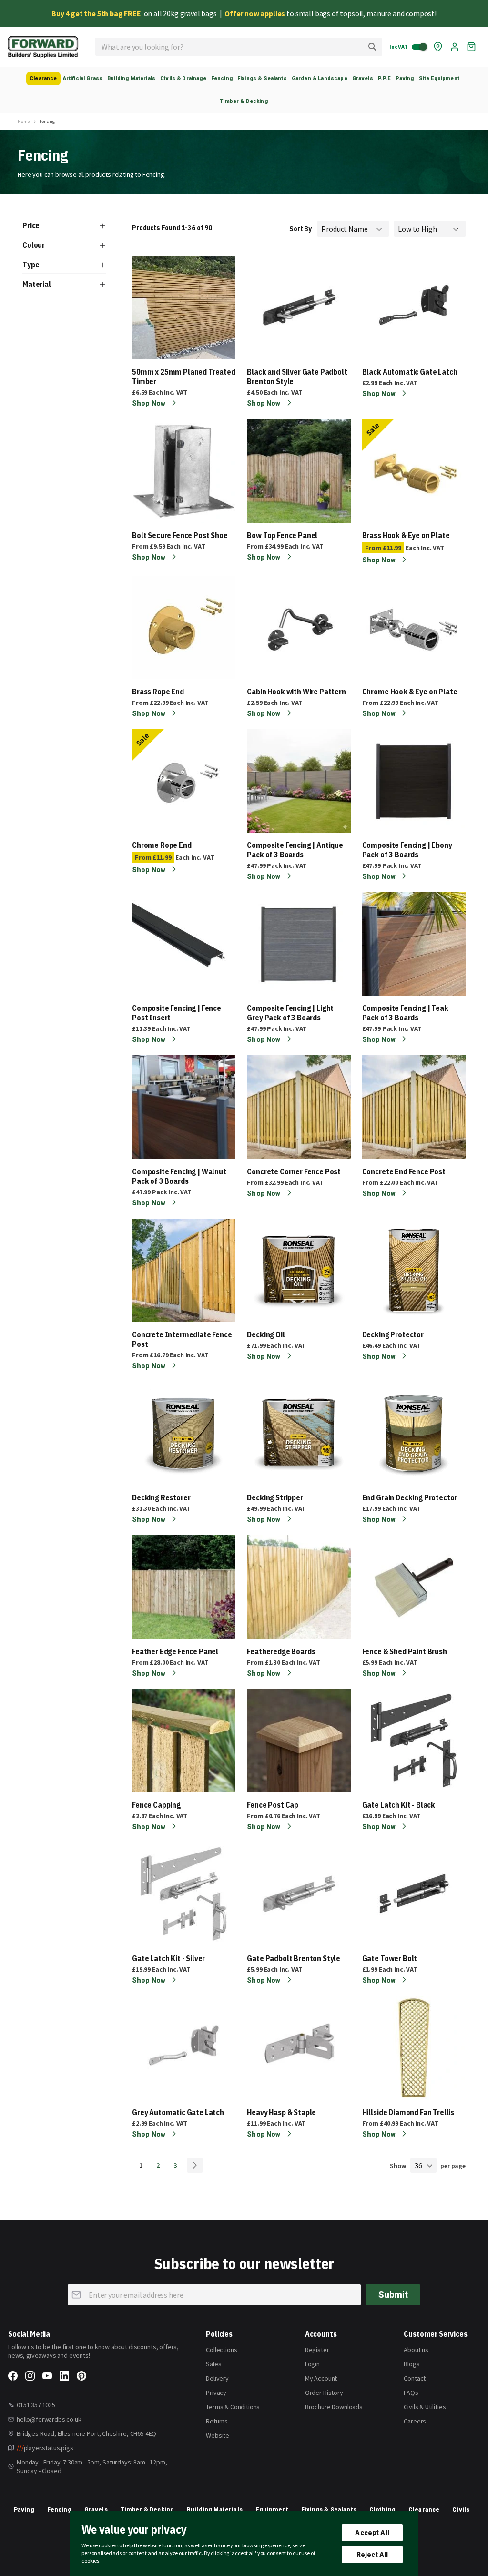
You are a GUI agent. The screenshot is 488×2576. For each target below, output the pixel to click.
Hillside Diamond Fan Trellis (408, 2112)
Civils (461, 2510)
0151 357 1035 (36, 2405)
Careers (415, 2421)
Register (317, 2350)
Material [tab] (37, 284)
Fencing (59, 2510)
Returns (217, 2421)
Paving (24, 2510)
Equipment (272, 2510)
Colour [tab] (34, 245)
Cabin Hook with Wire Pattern (296, 692)
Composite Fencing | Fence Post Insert (177, 1013)
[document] (244, 2544)
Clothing (382, 2510)
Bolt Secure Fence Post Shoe (180, 535)
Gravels (96, 2510)
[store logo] (43, 47)
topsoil (351, 13)
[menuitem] (43, 79)
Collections (221, 2350)
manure (379, 13)
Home (23, 122)
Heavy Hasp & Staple (281, 2112)
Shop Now (149, 403)
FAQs (411, 2393)
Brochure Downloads (334, 2407)
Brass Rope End (158, 692)
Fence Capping (156, 1805)
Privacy (216, 2393)
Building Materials (215, 2510)
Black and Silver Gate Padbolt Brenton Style (297, 377)
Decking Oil (266, 1334)
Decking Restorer (161, 1497)
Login (312, 2364)
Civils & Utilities (425, 2407)
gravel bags (198, 13)
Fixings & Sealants (329, 2510)
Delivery (217, 2378)
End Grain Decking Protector (410, 1497)
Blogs (412, 2364)
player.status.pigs (45, 2448)
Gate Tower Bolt (390, 1958)
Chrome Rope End (162, 845)
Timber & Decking (147, 2510)
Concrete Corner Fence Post (294, 1171)
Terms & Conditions (233, 2407)
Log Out (455, 47)
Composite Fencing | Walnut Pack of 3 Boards (179, 1176)
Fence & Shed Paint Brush (405, 1651)
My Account (321, 2378)
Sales (213, 2364)
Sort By (300, 229)
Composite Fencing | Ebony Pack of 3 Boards (407, 850)
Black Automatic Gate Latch (410, 372)
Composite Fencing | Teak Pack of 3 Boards (405, 1013)
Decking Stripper (275, 1497)
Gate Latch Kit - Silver (168, 1958)
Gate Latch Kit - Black (399, 1805)
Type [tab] (31, 265)
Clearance (424, 2510)
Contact (415, 2378)
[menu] (244, 90)
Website (218, 2435)
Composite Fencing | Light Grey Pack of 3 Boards (290, 1013)
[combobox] (239, 47)
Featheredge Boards (281, 1651)
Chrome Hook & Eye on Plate (410, 692)
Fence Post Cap (273, 1805)
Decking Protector (393, 1334)
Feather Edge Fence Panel (175, 1651)
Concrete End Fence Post (404, 1171)
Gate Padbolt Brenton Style (294, 1958)
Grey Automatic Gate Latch (178, 2112)
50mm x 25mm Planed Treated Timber (184, 377)
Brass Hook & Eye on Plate (406, 535)
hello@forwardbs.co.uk (49, 2419)
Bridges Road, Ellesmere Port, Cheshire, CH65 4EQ (86, 2433)
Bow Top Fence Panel (282, 535)
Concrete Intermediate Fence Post (182, 1339)
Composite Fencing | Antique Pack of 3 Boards (295, 850)
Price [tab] (31, 225)
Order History (324, 2393)
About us (416, 2350)
